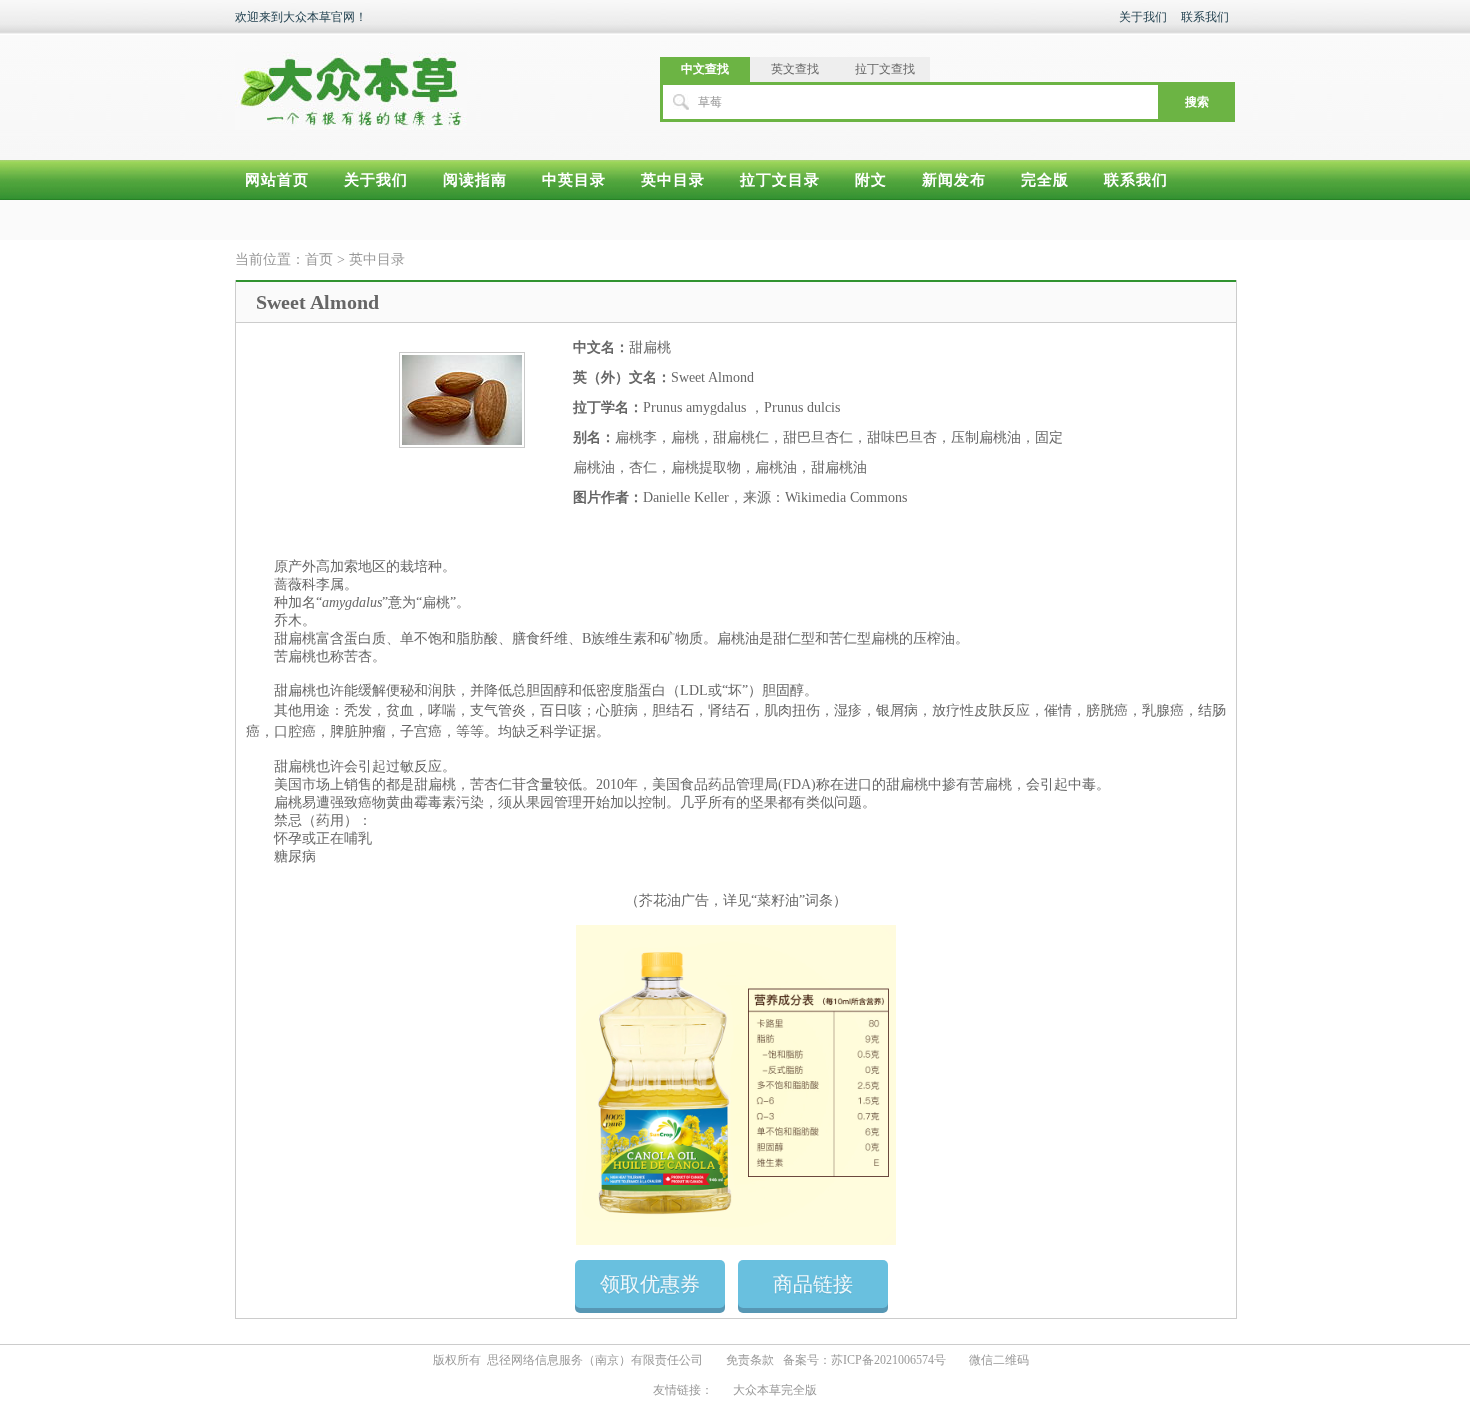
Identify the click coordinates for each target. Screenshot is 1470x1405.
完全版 (1045, 180)
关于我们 (1143, 17)
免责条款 (750, 1360)
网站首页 (277, 180)
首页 (319, 259)
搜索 (1197, 102)
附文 (871, 180)
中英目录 (574, 180)
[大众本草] (351, 82)
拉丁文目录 (780, 180)
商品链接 (813, 1283)
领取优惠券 (650, 1283)
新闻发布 (954, 180)
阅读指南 (475, 180)
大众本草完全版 (775, 1390)
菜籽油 (778, 900)
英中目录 (673, 180)
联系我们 (1205, 17)
